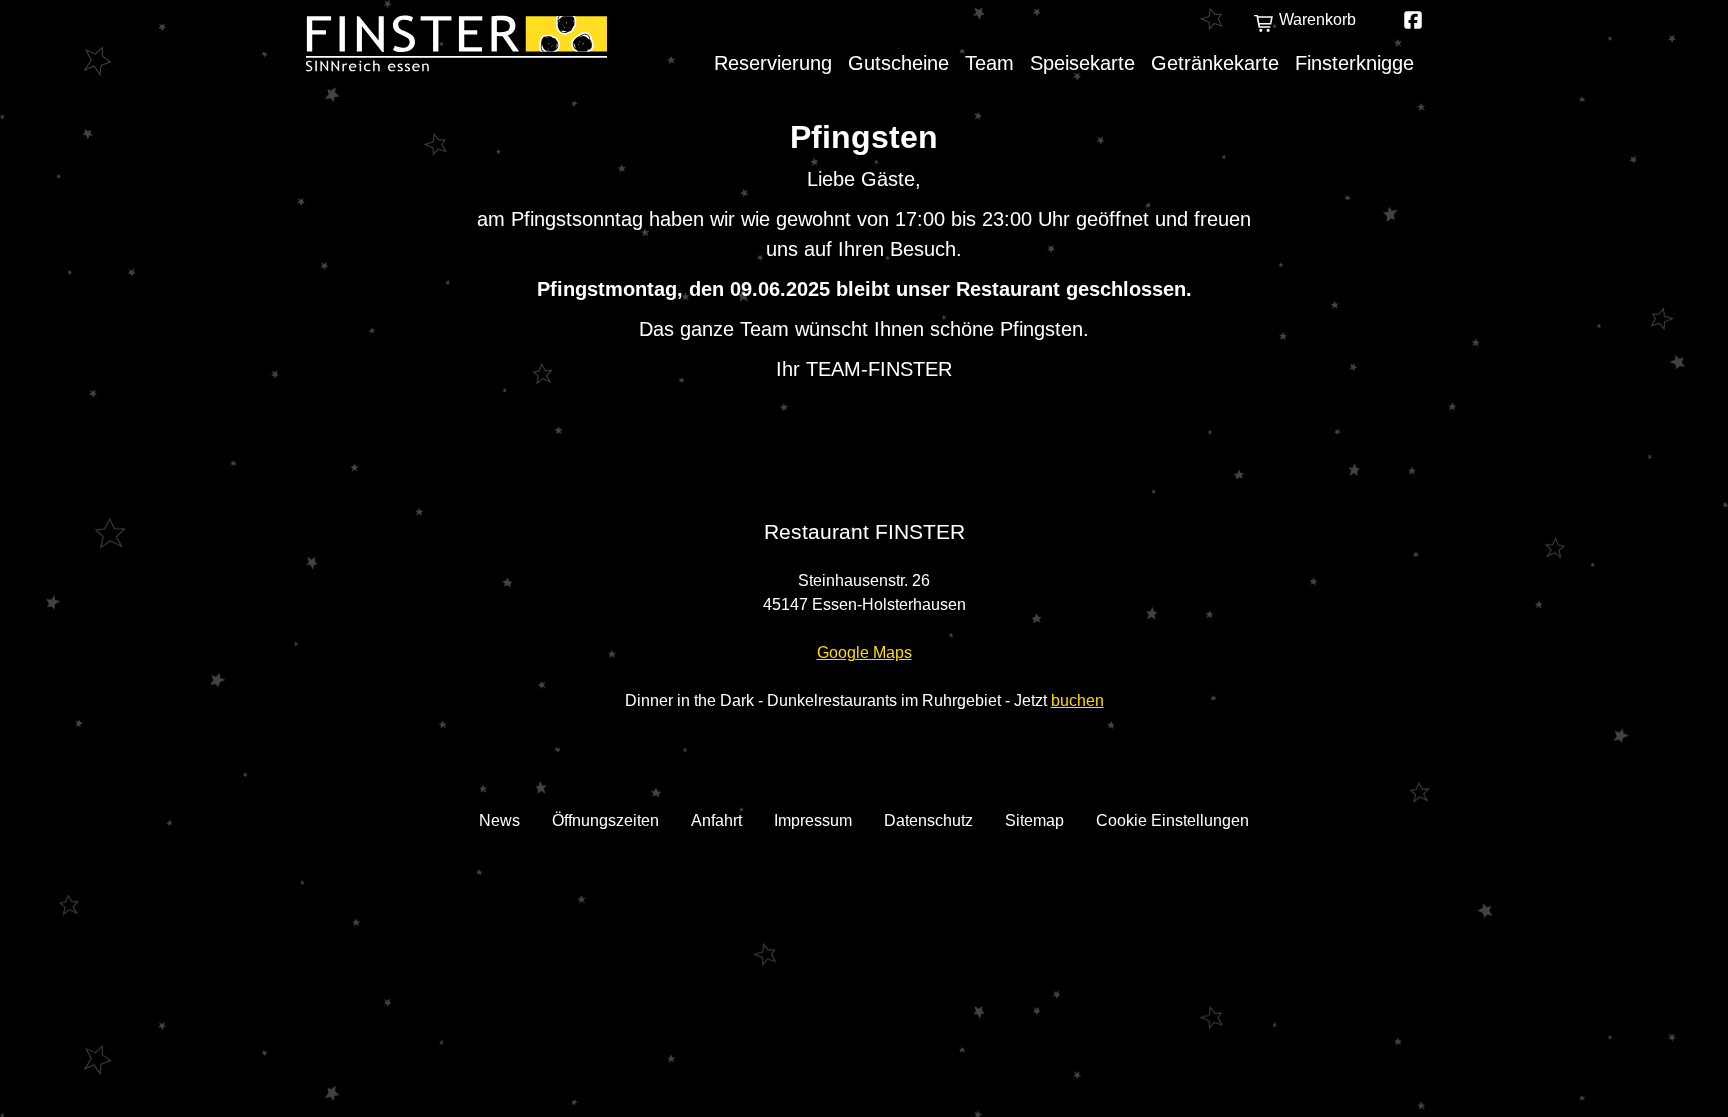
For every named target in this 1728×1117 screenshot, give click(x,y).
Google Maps (864, 652)
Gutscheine (898, 63)
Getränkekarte (1215, 63)
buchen (1077, 700)
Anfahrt (716, 820)
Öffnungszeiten (605, 820)
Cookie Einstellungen (1172, 820)
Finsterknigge (1354, 63)
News (499, 820)
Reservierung (773, 63)
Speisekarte (1082, 63)
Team (989, 63)
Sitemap (1034, 820)
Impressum (813, 820)
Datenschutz (928, 820)
